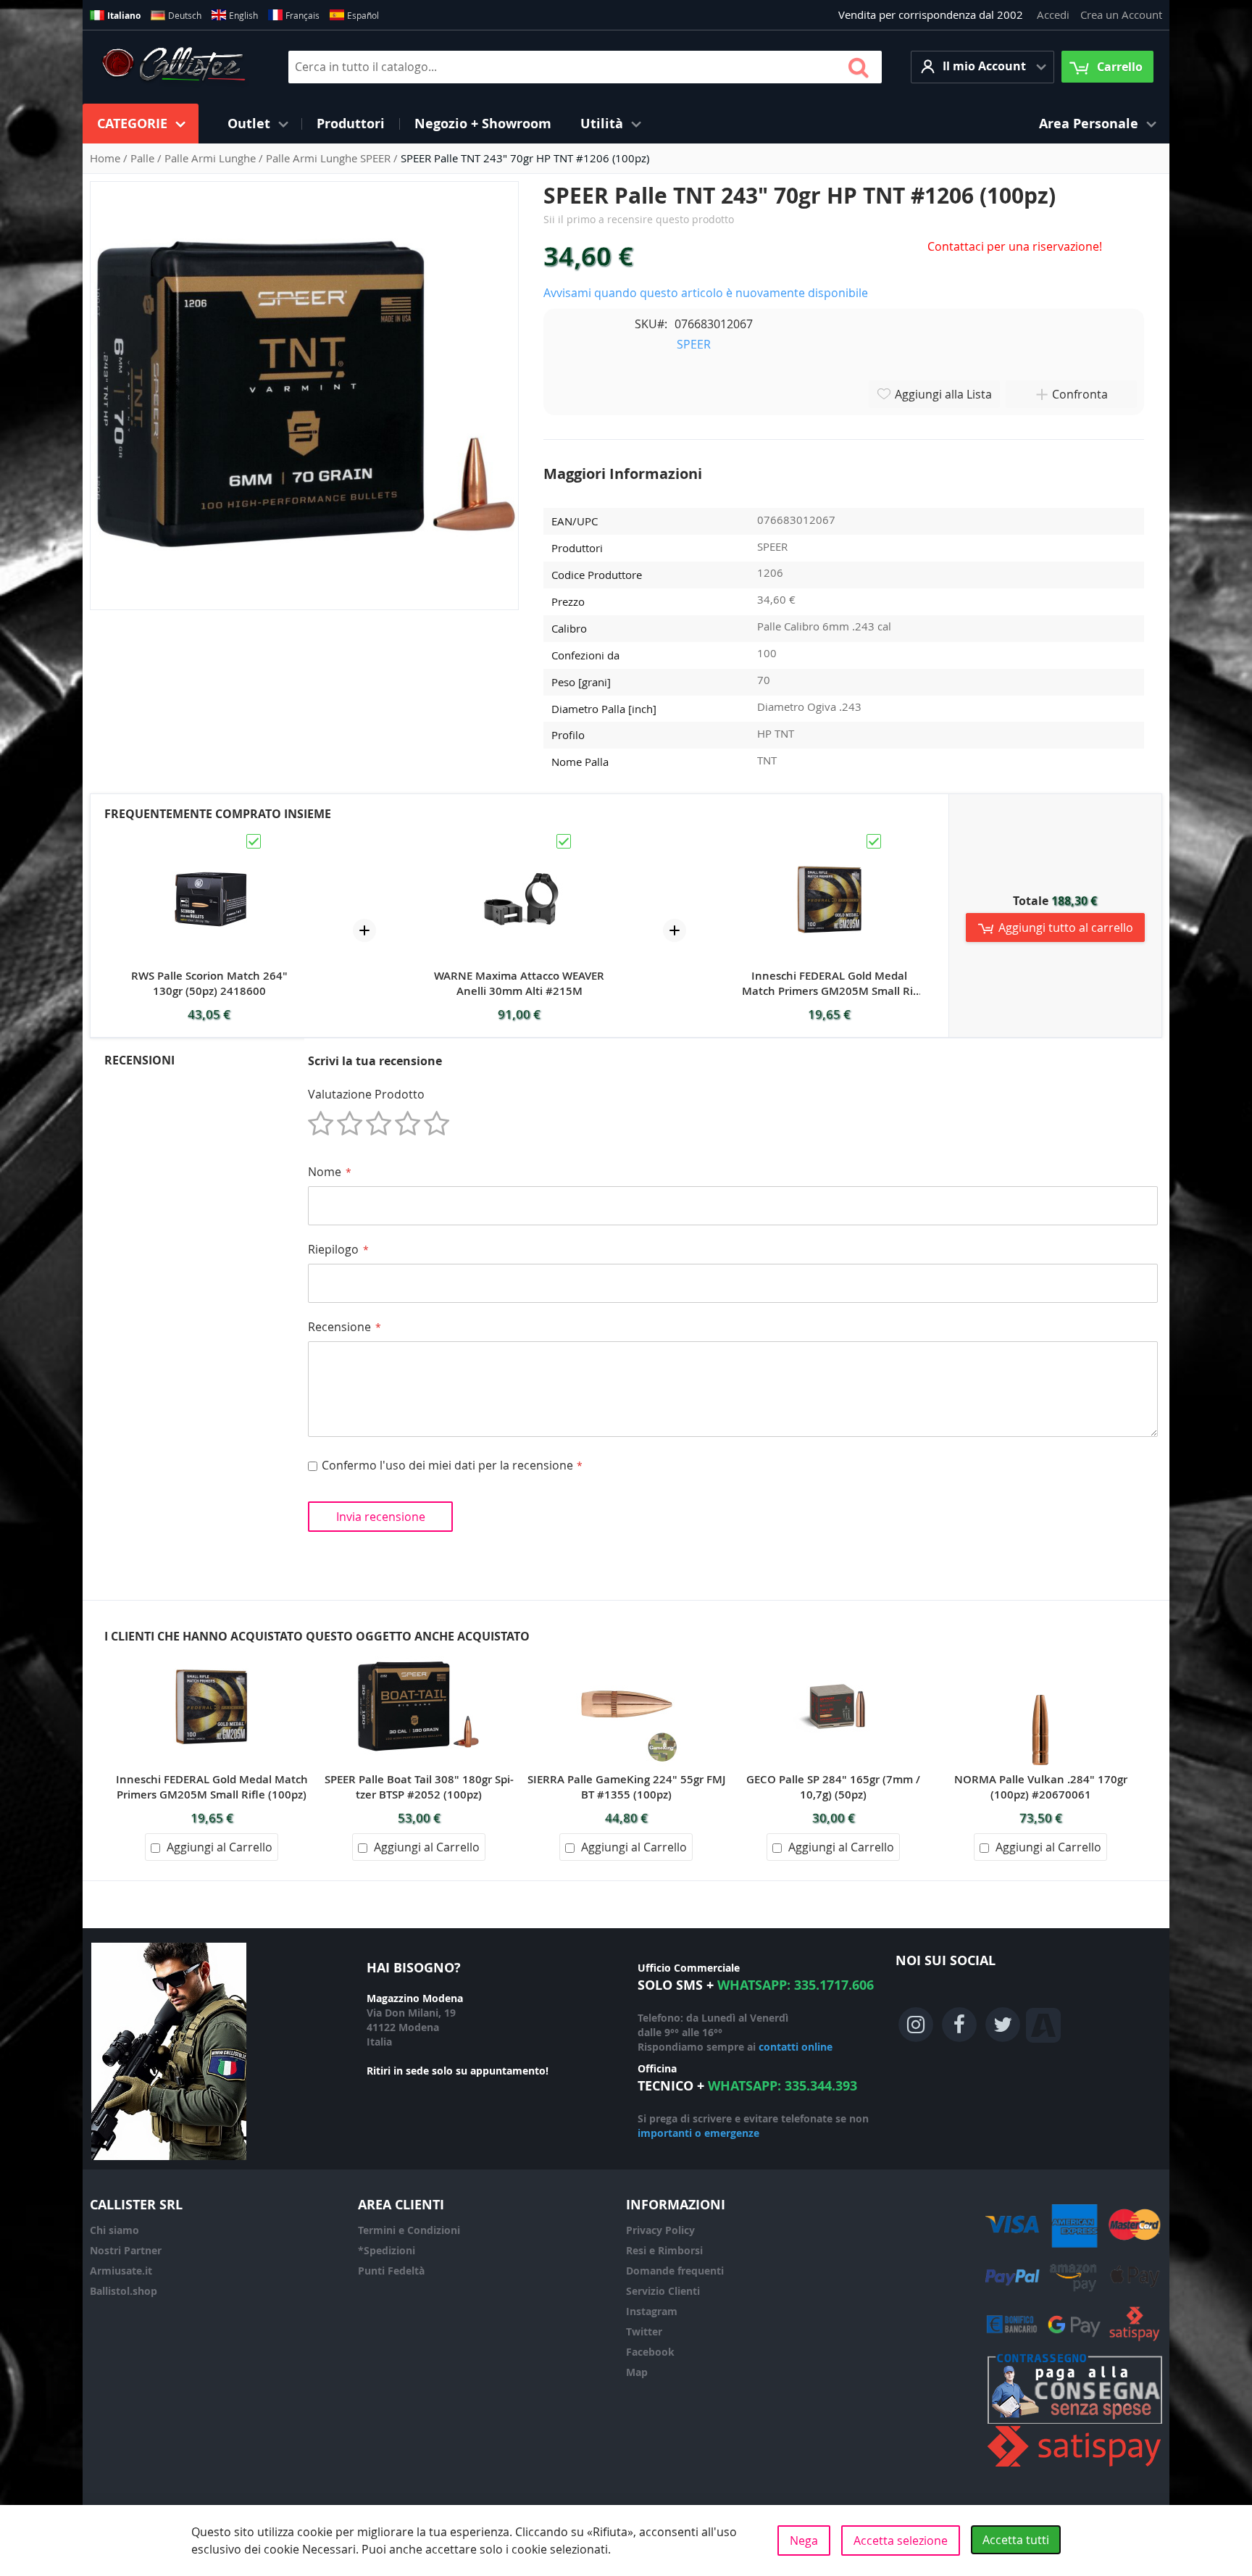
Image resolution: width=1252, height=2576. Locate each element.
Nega (804, 2540)
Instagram (652, 2311)
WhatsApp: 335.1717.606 (796, 1985)
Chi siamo (114, 2230)
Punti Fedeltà (391, 2271)
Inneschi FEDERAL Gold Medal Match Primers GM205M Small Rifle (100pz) (829, 983)
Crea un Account (1121, 14)
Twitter (644, 2331)
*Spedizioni (387, 2250)
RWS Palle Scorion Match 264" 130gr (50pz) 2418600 (209, 983)
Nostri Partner (126, 2250)
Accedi (1053, 14)
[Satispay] (1075, 2467)
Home (107, 158)
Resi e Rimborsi (664, 2250)
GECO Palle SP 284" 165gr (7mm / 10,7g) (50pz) (833, 1787)
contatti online (796, 2047)
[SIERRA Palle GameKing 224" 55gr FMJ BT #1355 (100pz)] (626, 1653)
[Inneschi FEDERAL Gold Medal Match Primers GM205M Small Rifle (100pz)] (830, 838)
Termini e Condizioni (409, 2230)
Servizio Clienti (663, 2291)
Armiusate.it (121, 2271)
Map (637, 2372)
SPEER (694, 344)
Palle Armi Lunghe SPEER (330, 158)
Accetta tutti (1016, 2540)
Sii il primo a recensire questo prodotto (639, 219)
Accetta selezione (901, 2540)
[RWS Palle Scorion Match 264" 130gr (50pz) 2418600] (209, 838)
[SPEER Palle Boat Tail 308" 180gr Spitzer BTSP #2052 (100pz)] (419, 1653)
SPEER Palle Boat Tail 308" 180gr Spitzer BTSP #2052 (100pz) (419, 1787)
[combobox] (585, 67)
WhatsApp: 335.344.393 (783, 2086)
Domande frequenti (675, 2271)
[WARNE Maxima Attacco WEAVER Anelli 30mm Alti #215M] (519, 838)
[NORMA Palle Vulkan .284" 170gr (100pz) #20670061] (1040, 1653)
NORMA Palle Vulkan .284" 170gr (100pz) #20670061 (1041, 1787)
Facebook (650, 2352)
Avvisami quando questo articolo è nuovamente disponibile (706, 293)
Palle (144, 158)
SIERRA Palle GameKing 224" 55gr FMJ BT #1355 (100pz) (626, 1787)
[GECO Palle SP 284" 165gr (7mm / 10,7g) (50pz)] (833, 1653)
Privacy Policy (660, 2230)
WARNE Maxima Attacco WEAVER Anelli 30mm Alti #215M (519, 983)
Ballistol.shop (124, 2291)
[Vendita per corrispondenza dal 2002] (174, 67)
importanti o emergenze (698, 2133)
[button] (982, 67)
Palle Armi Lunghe (212, 158)
